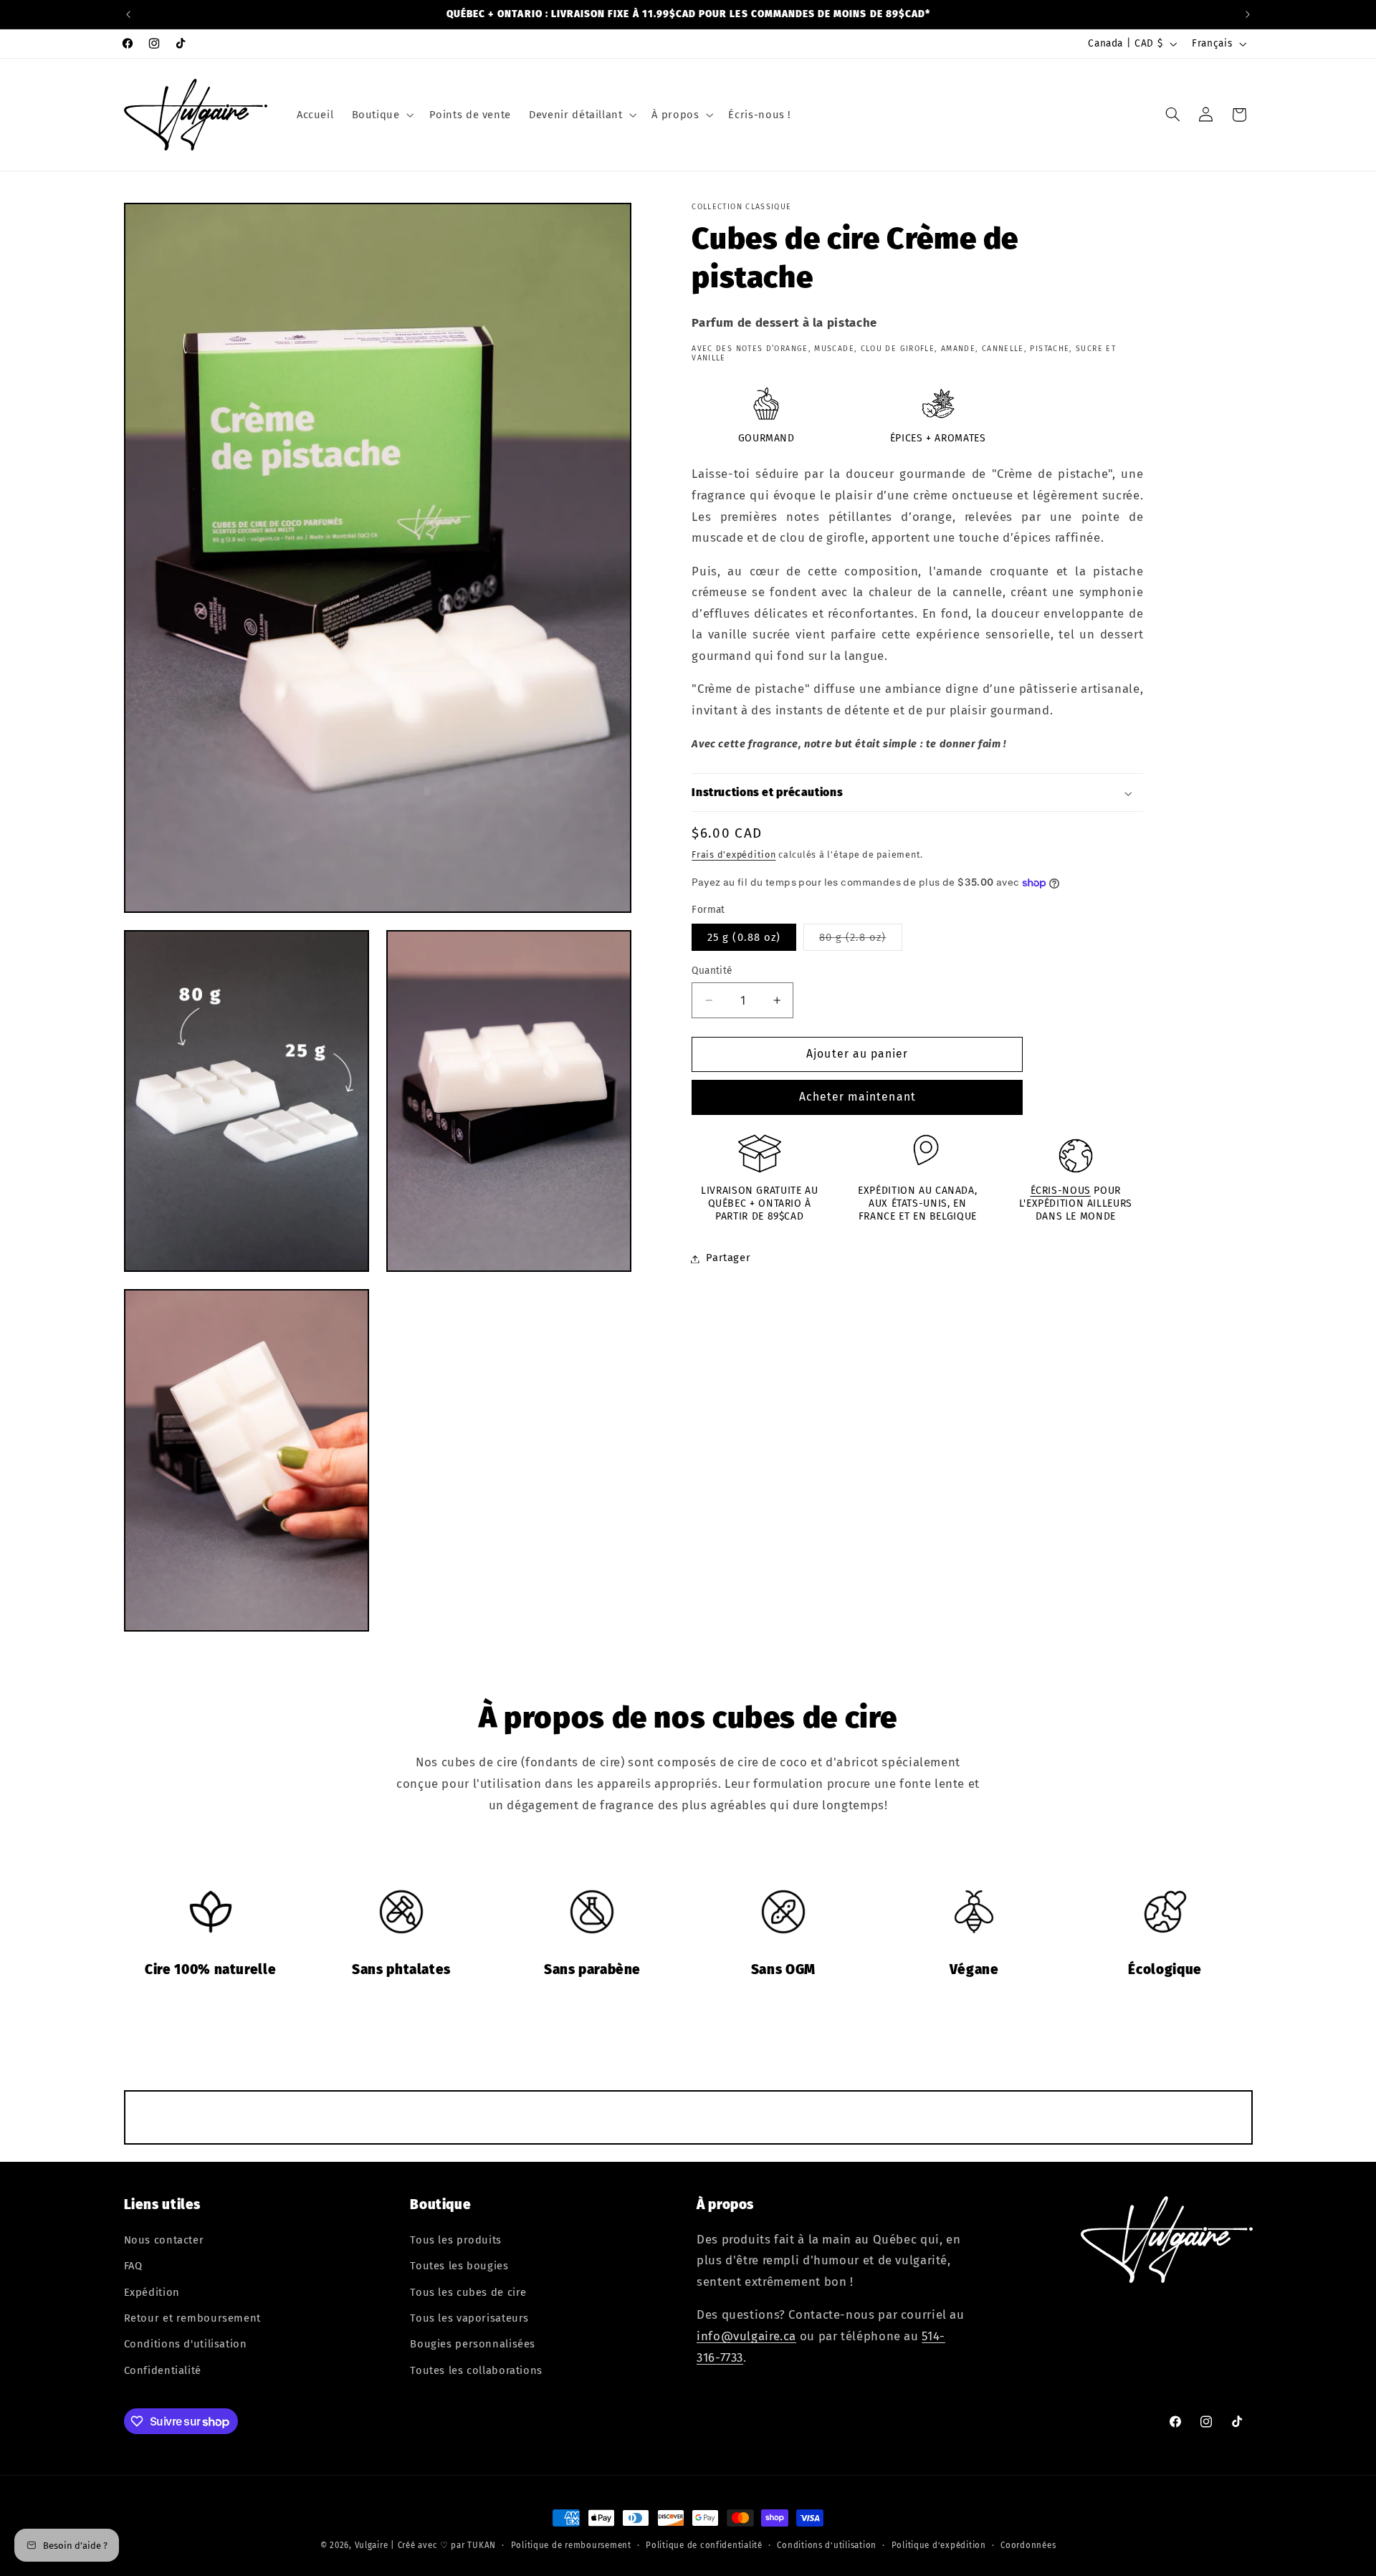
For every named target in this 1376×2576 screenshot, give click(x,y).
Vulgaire (372, 2545)
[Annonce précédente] (128, 14)
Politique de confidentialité (704, 2545)
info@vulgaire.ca (746, 2336)
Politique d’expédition (939, 2545)
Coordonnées (1028, 2545)
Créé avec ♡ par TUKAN (447, 2545)
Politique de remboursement (571, 2545)
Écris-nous (1061, 1191)
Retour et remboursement (193, 2318)
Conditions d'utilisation (186, 2344)
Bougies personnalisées (473, 2344)
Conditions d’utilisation (827, 2545)
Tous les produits (456, 2240)
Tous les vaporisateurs (469, 2318)
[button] (381, 115)
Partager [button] (728, 1258)
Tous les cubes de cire (468, 2292)
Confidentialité (163, 2370)
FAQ (133, 2266)
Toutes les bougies (459, 2266)
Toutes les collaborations (476, 2370)
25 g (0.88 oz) (744, 937)
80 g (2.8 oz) (861, 940)
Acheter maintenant (857, 1097)
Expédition (152, 2292)
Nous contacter (164, 2240)
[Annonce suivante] (1248, 14)
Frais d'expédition (734, 855)
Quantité (712, 971)
